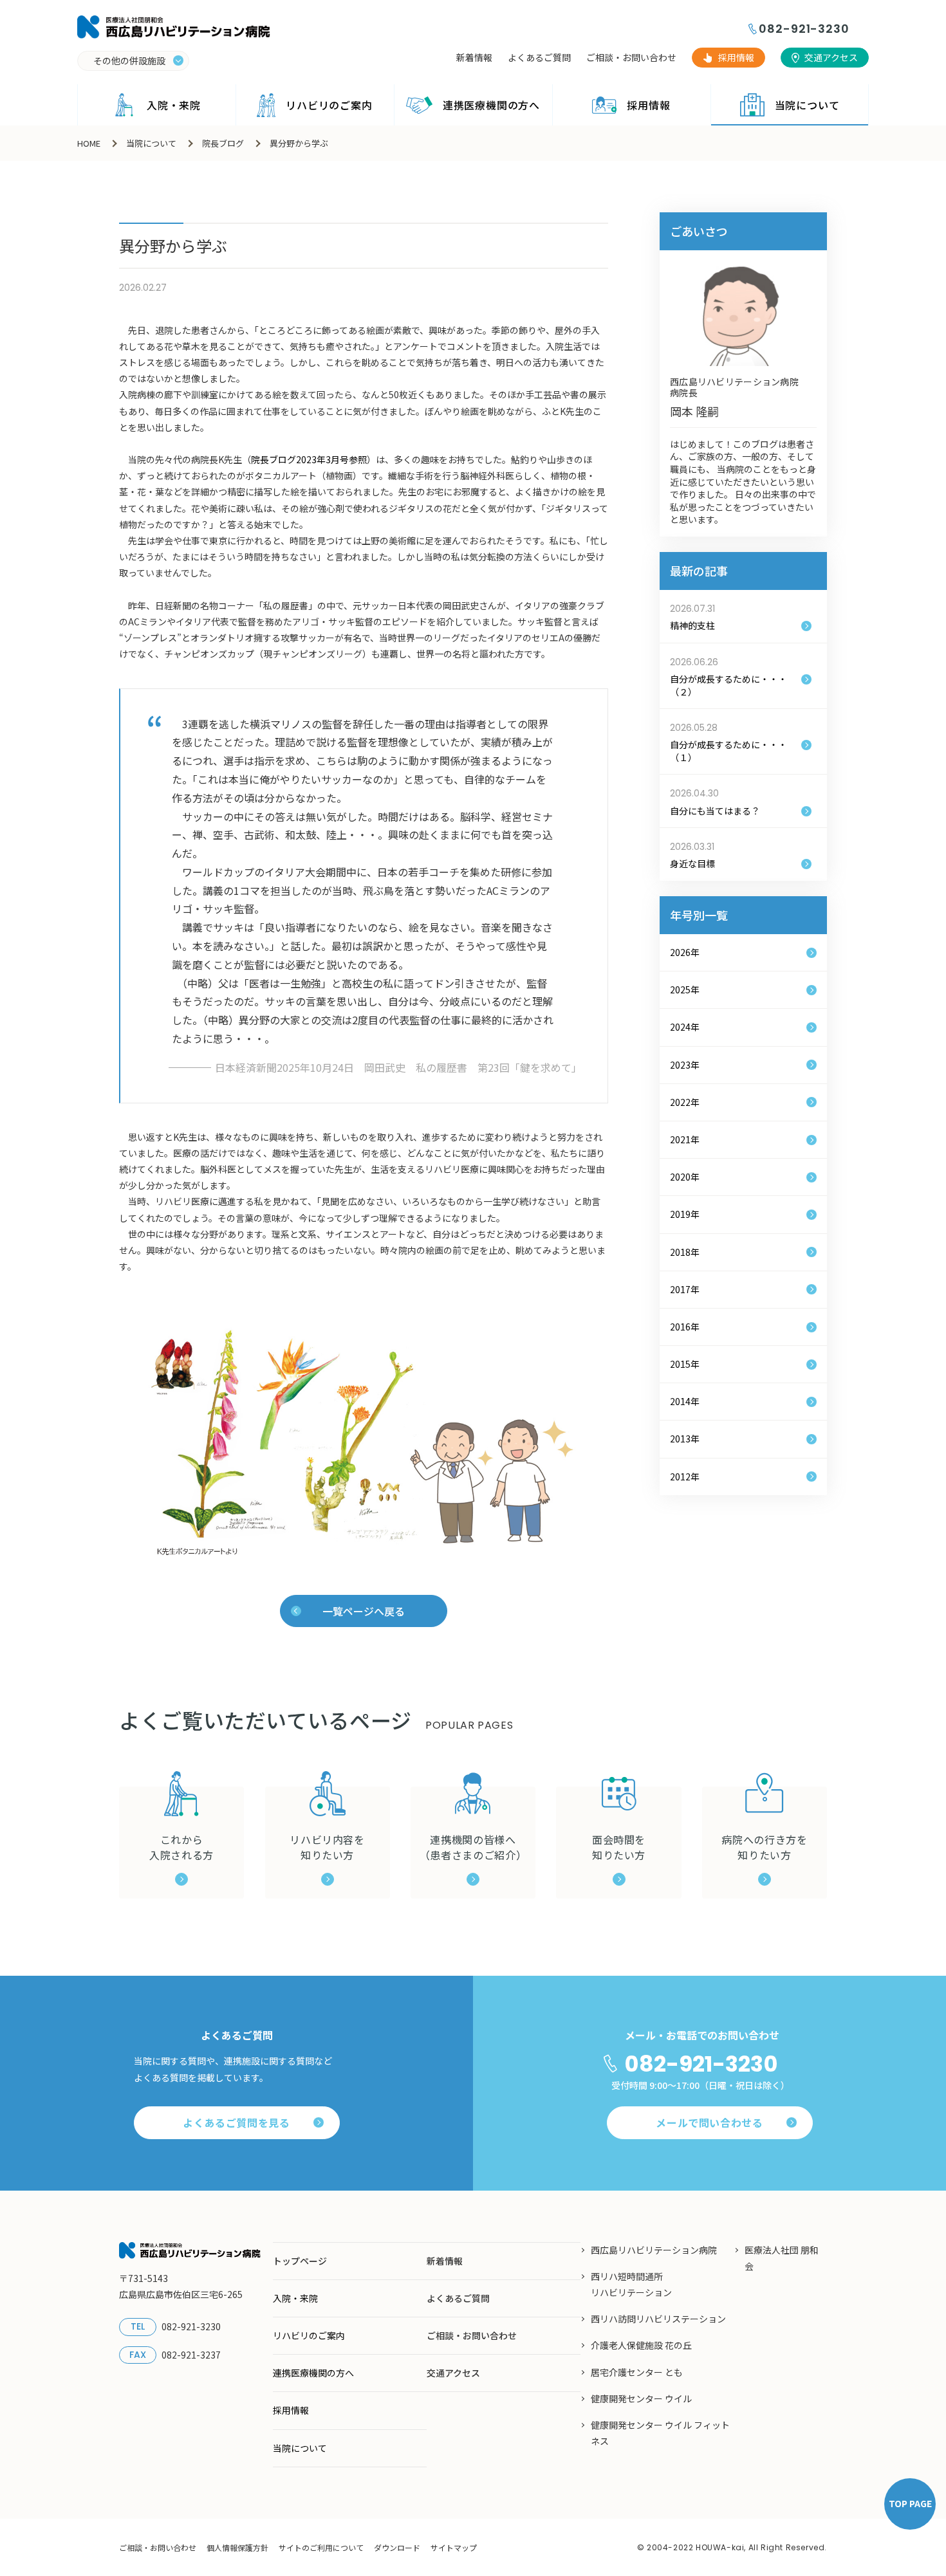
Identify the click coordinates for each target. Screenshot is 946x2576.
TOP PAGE (910, 2503)
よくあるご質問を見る (236, 2122)
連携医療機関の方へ (491, 105)
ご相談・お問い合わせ (631, 57)
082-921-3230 (804, 29)
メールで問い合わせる (709, 2122)
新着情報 (474, 57)
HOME (89, 143)
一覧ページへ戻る (364, 1611)
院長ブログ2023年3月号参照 (309, 459)
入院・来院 (174, 105)
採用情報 (736, 57)
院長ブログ (223, 143)
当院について (807, 105)
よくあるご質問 (539, 57)
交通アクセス (831, 57)
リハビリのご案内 (329, 105)
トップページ (300, 2261)
